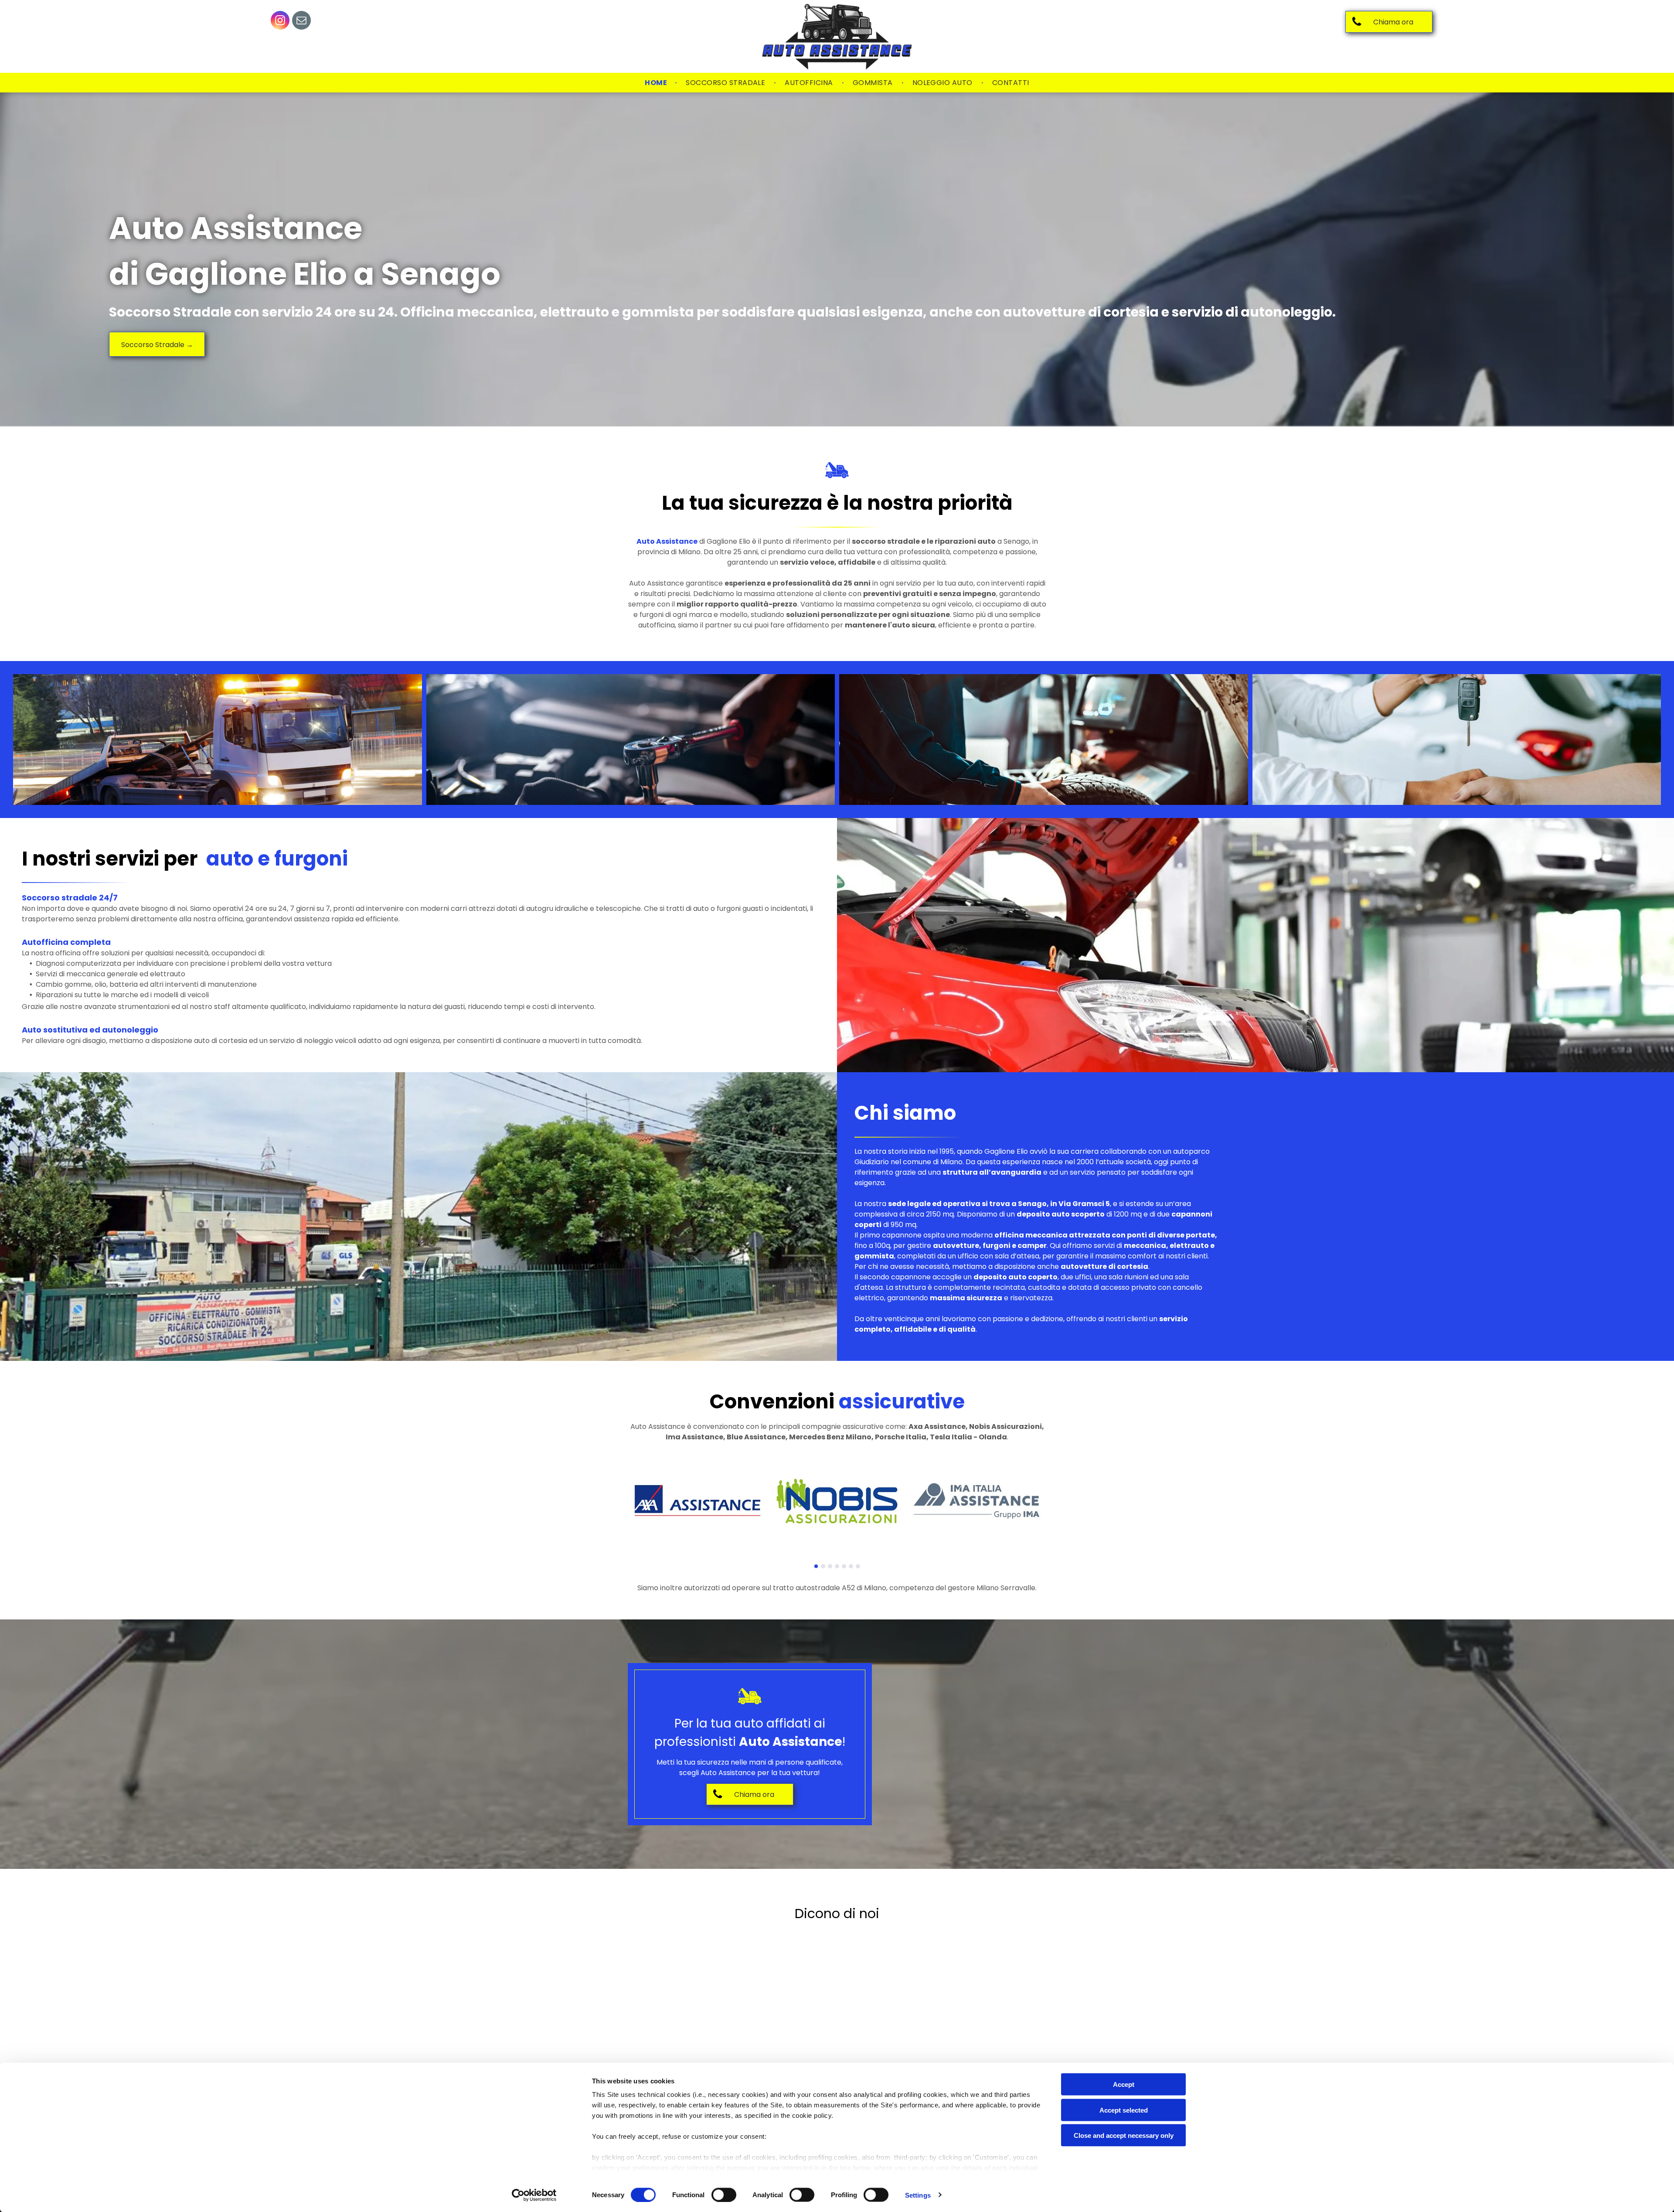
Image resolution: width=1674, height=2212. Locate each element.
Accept (1124, 2084)
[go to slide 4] (837, 1566)
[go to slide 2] (823, 1566)
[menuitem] (657, 83)
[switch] (724, 2195)
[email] (301, 21)
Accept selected (1124, 2110)
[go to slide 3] (830, 1566)
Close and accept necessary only (1124, 2135)
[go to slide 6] (851, 1566)
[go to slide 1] (816, 1566)
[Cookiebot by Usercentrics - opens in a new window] (534, 2195)
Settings (918, 2195)
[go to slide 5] (844, 1566)
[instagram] (280, 21)
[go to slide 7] (858, 1566)
